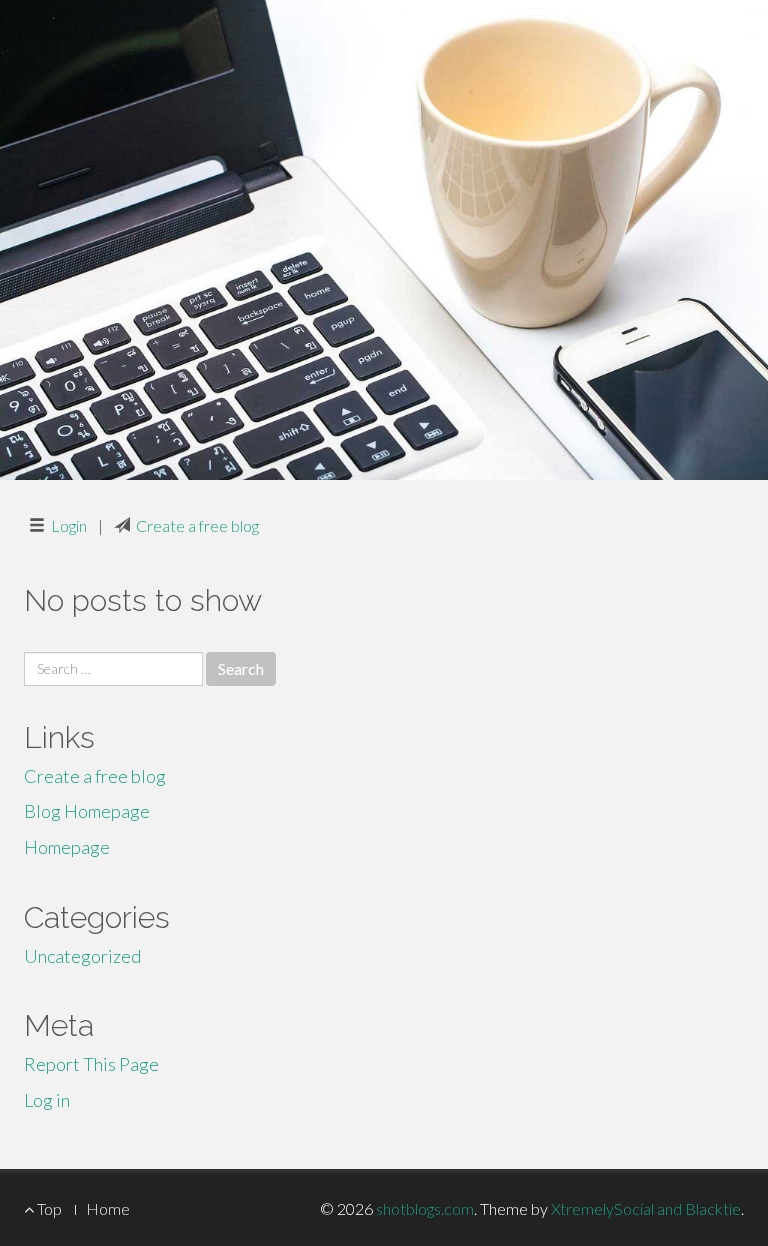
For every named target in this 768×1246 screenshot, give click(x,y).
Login (69, 525)
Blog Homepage (87, 811)
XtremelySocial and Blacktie (646, 1208)
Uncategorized (82, 956)
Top (48, 1208)
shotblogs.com (425, 1208)
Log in (47, 1100)
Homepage (67, 847)
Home (108, 1208)
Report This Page (91, 1064)
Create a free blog (197, 525)
